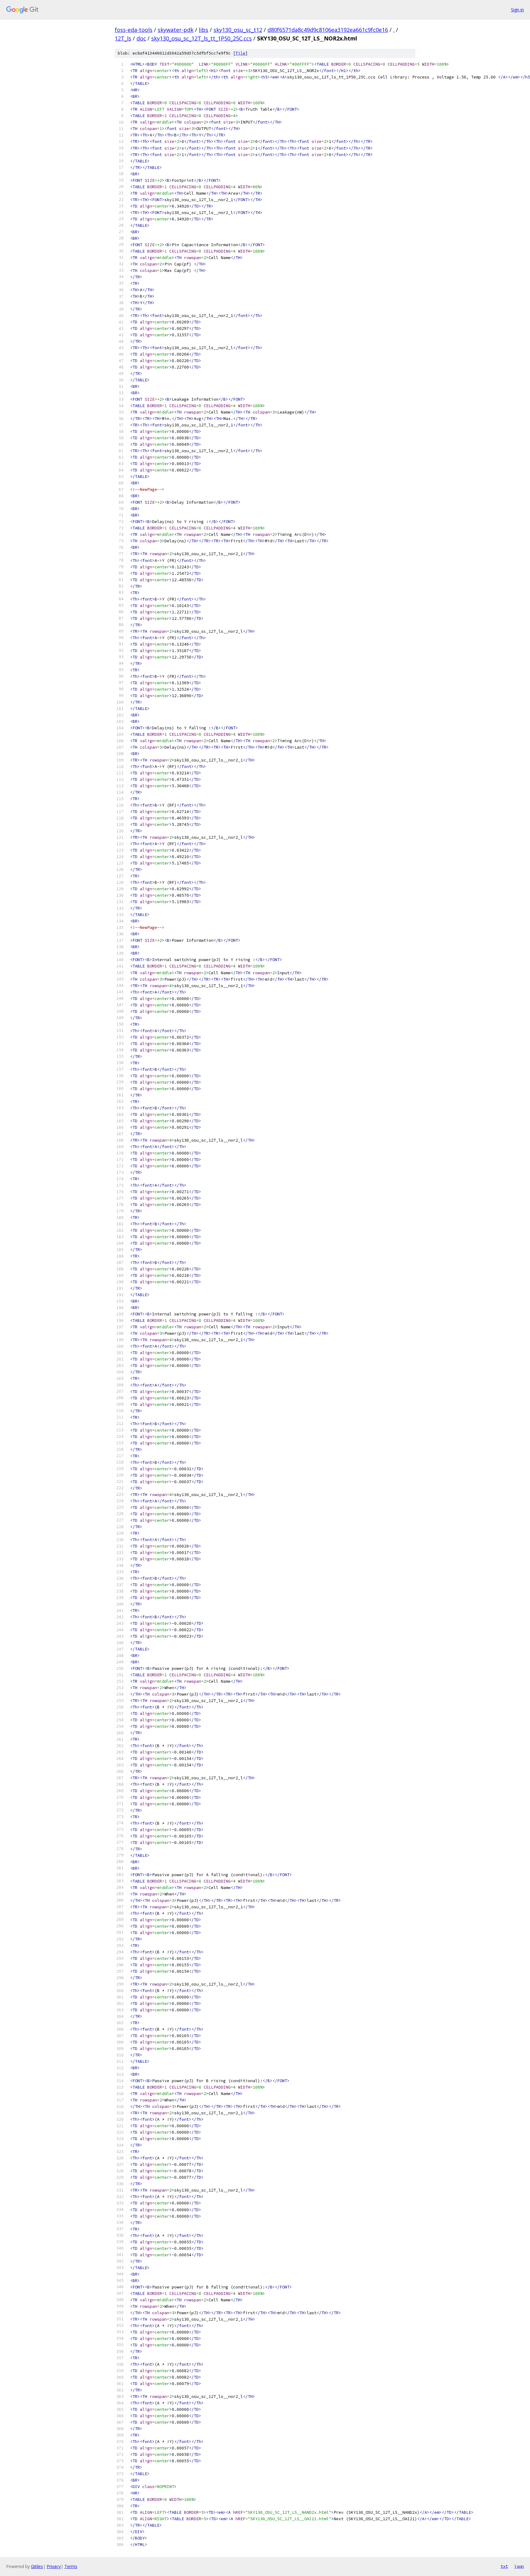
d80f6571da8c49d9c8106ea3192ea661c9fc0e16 (328, 30)
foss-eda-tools (134, 30)
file (240, 53)
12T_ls (123, 38)
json (519, 2566)
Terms (71, 2566)
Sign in (517, 10)
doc (141, 38)
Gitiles (37, 2566)
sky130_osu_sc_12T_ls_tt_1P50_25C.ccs (202, 38)
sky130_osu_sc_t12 (238, 30)
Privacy (54, 2566)
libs (204, 30)
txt (504, 2566)
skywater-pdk (176, 30)
